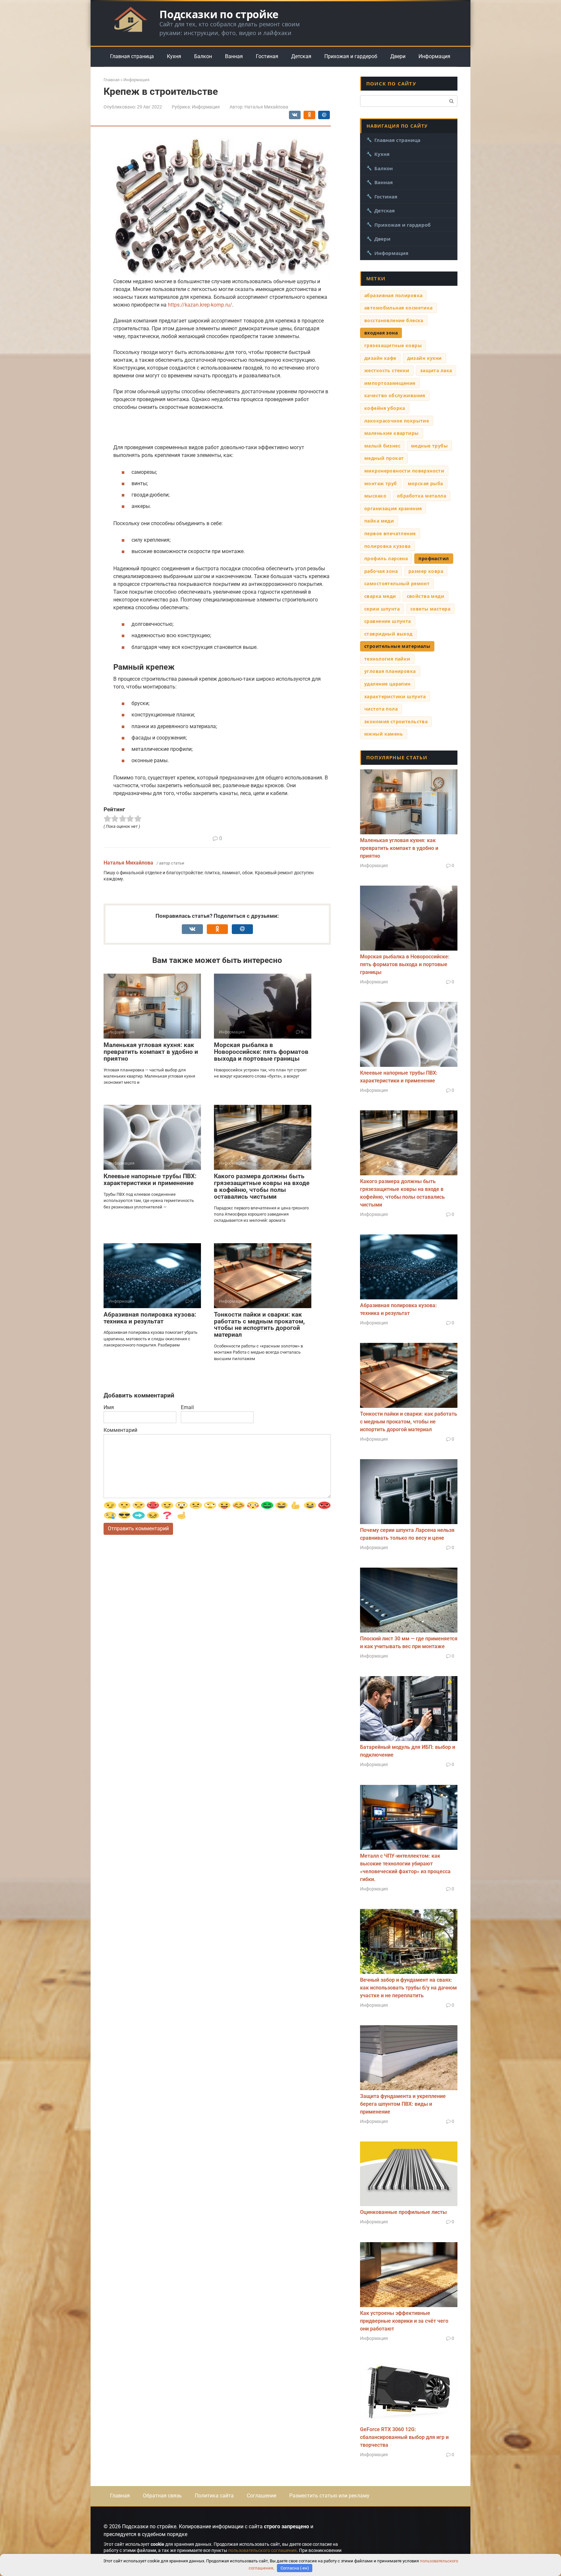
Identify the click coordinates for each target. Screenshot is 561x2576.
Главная (120, 2496)
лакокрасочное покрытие (397, 421)
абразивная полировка (393, 295)
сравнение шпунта (388, 621)
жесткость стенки (387, 370)
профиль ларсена (386, 558)
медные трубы (429, 446)
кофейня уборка (385, 408)
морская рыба (425, 483)
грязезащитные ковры (393, 345)
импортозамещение (390, 383)
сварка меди (380, 596)
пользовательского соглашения (262, 2550)
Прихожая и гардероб (351, 56)
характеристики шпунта (395, 696)
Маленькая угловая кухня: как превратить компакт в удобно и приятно (151, 1052)
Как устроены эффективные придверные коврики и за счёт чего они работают (404, 2321)
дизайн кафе (380, 358)
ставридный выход (388, 634)
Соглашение (262, 2496)
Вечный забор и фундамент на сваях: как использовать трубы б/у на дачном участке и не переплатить (408, 1988)
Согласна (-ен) (295, 2568)
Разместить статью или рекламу (329, 2496)
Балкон (203, 56)
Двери (398, 56)
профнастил (434, 558)
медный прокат (384, 458)
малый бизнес (382, 446)
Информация (434, 56)
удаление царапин (387, 684)
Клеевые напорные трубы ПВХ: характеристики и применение (150, 1180)
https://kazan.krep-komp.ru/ (200, 305)
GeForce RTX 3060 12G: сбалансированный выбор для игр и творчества (404, 2437)
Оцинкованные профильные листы (403, 2212)
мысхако (375, 496)
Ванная (234, 56)
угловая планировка (390, 671)
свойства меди (425, 596)
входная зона (381, 333)
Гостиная (267, 56)
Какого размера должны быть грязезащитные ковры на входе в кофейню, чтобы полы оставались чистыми (262, 1186)
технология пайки (387, 659)
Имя (109, 1407)
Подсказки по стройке (219, 14)
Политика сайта (214, 2496)
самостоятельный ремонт (397, 583)
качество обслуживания (395, 395)
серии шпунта (382, 609)
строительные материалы (397, 646)
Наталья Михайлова (128, 863)
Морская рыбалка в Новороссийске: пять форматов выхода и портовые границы (261, 1052)
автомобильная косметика (399, 308)
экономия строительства (396, 721)
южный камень (384, 734)
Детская (301, 56)
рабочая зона (381, 571)
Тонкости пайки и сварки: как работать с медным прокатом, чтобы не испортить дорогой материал (259, 1325)
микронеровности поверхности (404, 471)
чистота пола (381, 709)
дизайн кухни (424, 358)
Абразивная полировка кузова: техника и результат (150, 1318)
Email (187, 1407)
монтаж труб (381, 483)
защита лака (436, 370)
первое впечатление (390, 533)
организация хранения (393, 508)
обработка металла (422, 496)
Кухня (174, 56)
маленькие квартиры (392, 433)
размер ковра (426, 571)
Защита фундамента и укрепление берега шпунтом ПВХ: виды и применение (403, 2104)
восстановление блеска (394, 320)
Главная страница (132, 56)
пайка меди (379, 521)
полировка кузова (387, 546)
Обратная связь (162, 2496)
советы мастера (430, 609)
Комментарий (120, 1430)
